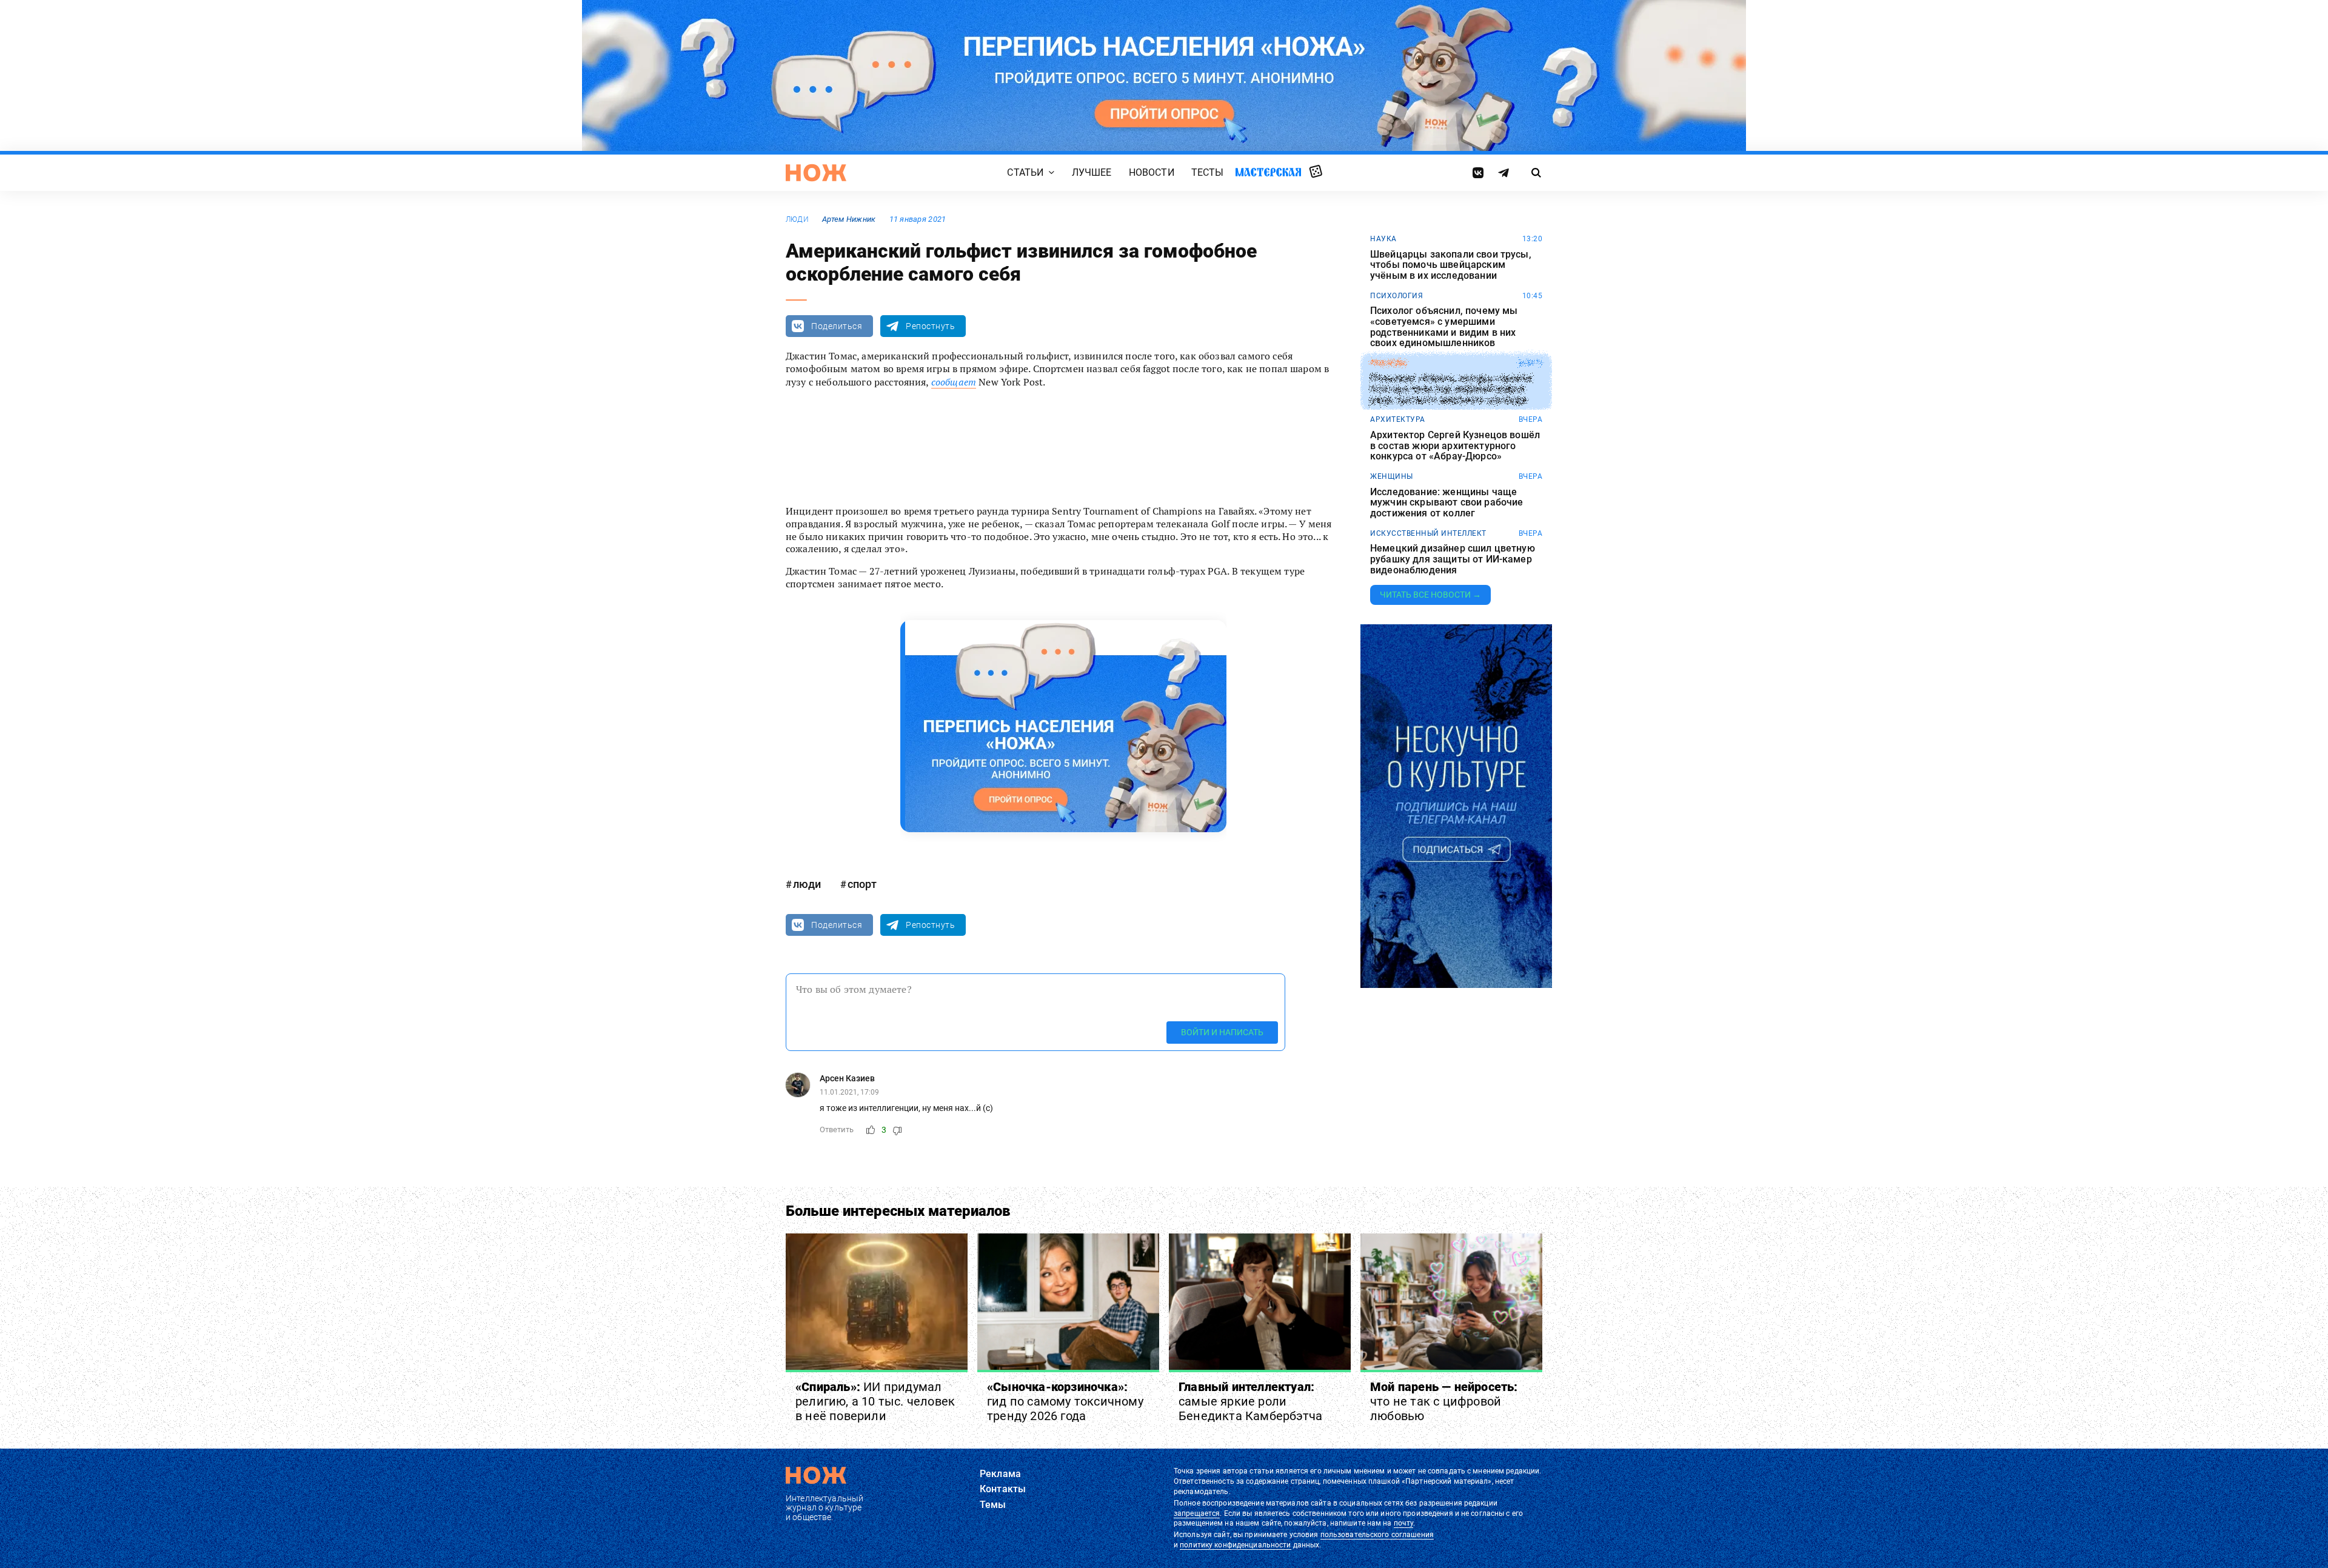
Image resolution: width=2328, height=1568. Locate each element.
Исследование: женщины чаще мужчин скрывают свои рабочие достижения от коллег (1447, 503)
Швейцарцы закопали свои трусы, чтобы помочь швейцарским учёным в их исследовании (1451, 265)
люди (797, 219)
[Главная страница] (816, 173)
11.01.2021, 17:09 (849, 1092)
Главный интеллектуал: (1250, 1401)
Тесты (1208, 172)
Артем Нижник (849, 219)
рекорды (1389, 363)
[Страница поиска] (1537, 173)
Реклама (1000, 1474)
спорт (862, 884)
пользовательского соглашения (1377, 1535)
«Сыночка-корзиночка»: (1065, 1401)
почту (1404, 1523)
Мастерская (1268, 172)
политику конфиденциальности (1235, 1545)
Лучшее (1092, 172)
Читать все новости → (1430, 595)
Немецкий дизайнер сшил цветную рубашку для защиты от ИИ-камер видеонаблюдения (1453, 559)
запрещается (1197, 1513)
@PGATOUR (1141, 446)
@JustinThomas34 (1072, 446)
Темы (993, 1505)
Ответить (837, 1129)
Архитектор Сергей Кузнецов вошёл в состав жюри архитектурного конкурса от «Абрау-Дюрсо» (1455, 446)
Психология (1396, 296)
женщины (1392, 476)
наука (1383, 239)
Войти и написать (1222, 1032)
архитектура (1398, 419)
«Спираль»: (875, 1401)
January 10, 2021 (992, 469)
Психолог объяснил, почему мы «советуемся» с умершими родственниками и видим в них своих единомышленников (1444, 327)
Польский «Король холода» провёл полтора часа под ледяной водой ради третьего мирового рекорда (1451, 389)
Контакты (1003, 1489)
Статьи (1025, 172)
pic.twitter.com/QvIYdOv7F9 (1238, 446)
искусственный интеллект (1428, 533)
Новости (1152, 172)
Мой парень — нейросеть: (1444, 1401)
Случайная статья (1316, 172)
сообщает (954, 382)
